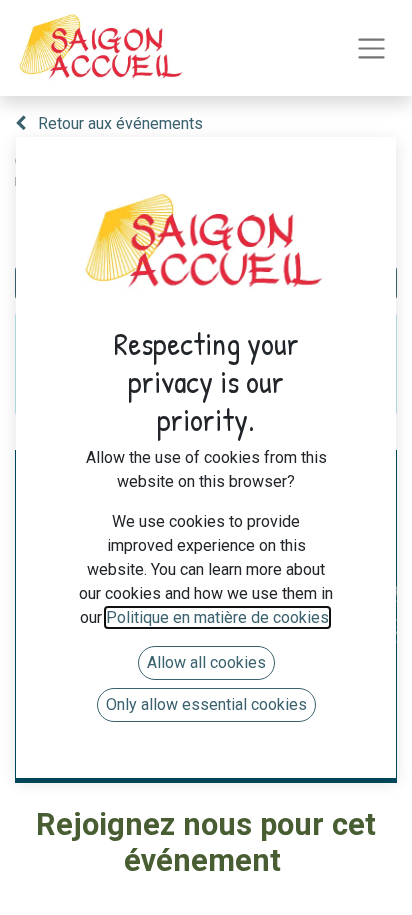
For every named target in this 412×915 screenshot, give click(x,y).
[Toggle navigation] (371, 48)
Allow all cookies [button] (206, 662)
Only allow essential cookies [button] (206, 704)
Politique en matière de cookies (217, 617)
